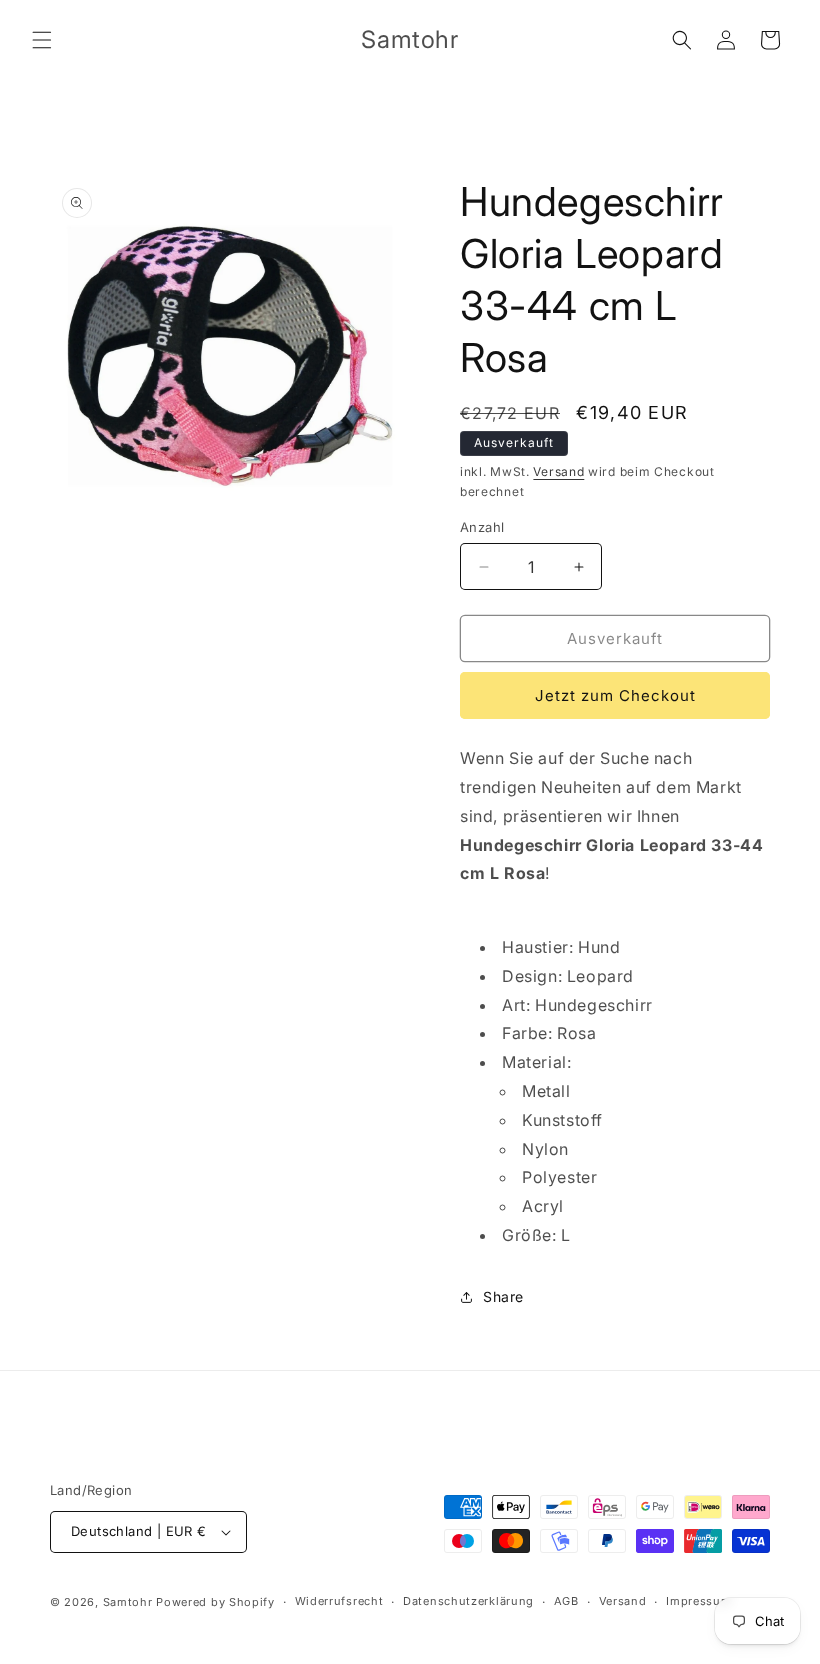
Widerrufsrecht (339, 1601)
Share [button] (503, 1296)
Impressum (698, 1601)
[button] (42, 40)
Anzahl (482, 527)
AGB (566, 1601)
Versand (558, 471)
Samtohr (128, 1602)
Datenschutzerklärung (468, 1601)
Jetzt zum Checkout (615, 695)
